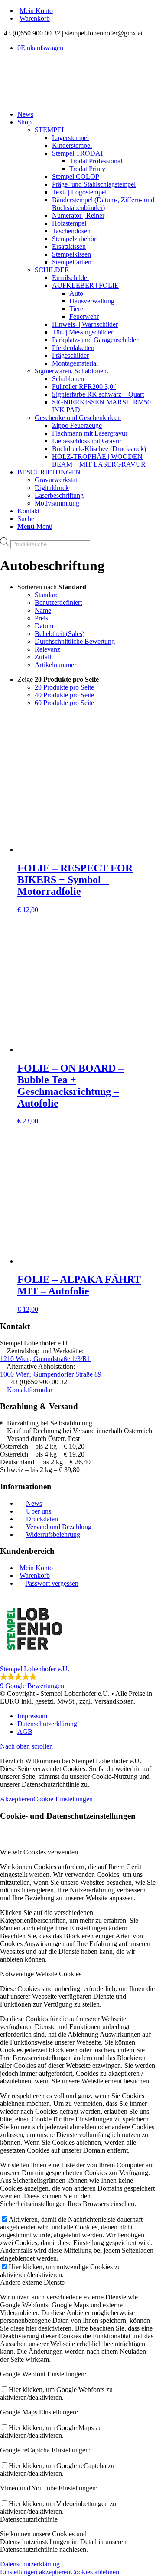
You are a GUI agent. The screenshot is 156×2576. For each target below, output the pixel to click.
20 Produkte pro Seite (64, 687)
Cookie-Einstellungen (63, 1799)
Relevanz (47, 649)
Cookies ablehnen (95, 2572)
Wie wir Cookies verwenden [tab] (39, 1852)
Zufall (43, 657)
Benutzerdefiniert (58, 603)
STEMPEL (50, 130)
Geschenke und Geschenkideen (78, 418)
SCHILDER (52, 270)
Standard (47, 595)
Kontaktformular (30, 1390)
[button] (78, 1642)
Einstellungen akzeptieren (35, 2572)
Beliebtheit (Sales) (60, 634)
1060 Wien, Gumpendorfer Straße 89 (51, 1374)
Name (43, 610)
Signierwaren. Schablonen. (71, 371)
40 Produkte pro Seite (64, 695)
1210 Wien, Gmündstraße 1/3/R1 (45, 1359)
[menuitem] (87, 11)
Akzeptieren (17, 1799)
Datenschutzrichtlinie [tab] (29, 2519)
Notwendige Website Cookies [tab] (41, 1974)
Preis (41, 618)
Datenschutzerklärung (30, 2564)
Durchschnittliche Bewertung (75, 641)
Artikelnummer (55, 665)
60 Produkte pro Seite (64, 703)
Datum (44, 626)
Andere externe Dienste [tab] (32, 2282)
